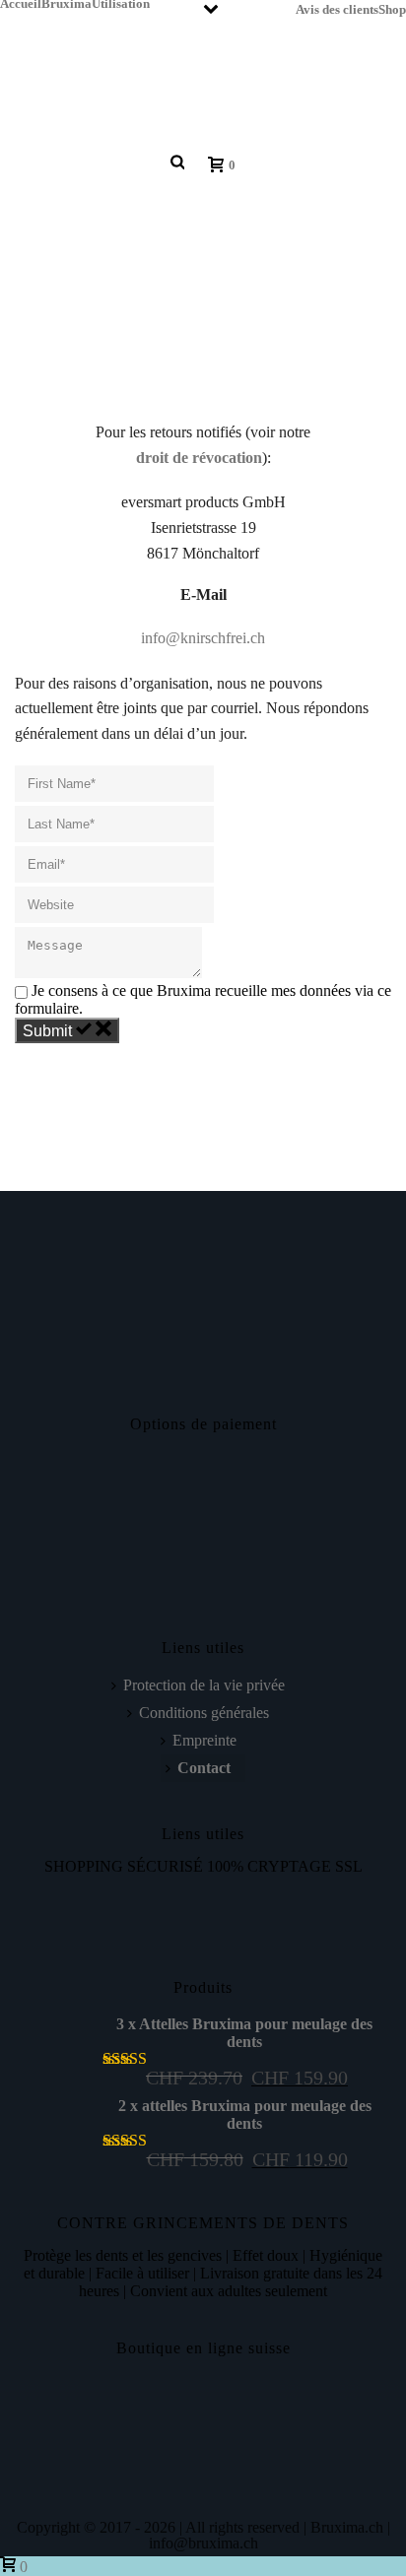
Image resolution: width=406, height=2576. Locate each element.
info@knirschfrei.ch (203, 638)
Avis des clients (337, 9)
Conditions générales (204, 1713)
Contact (204, 1768)
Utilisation (121, 3)
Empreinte (204, 1740)
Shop (392, 9)
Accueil (21, 3)
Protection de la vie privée (204, 1685)
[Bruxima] (148, 80)
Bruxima (67, 3)
